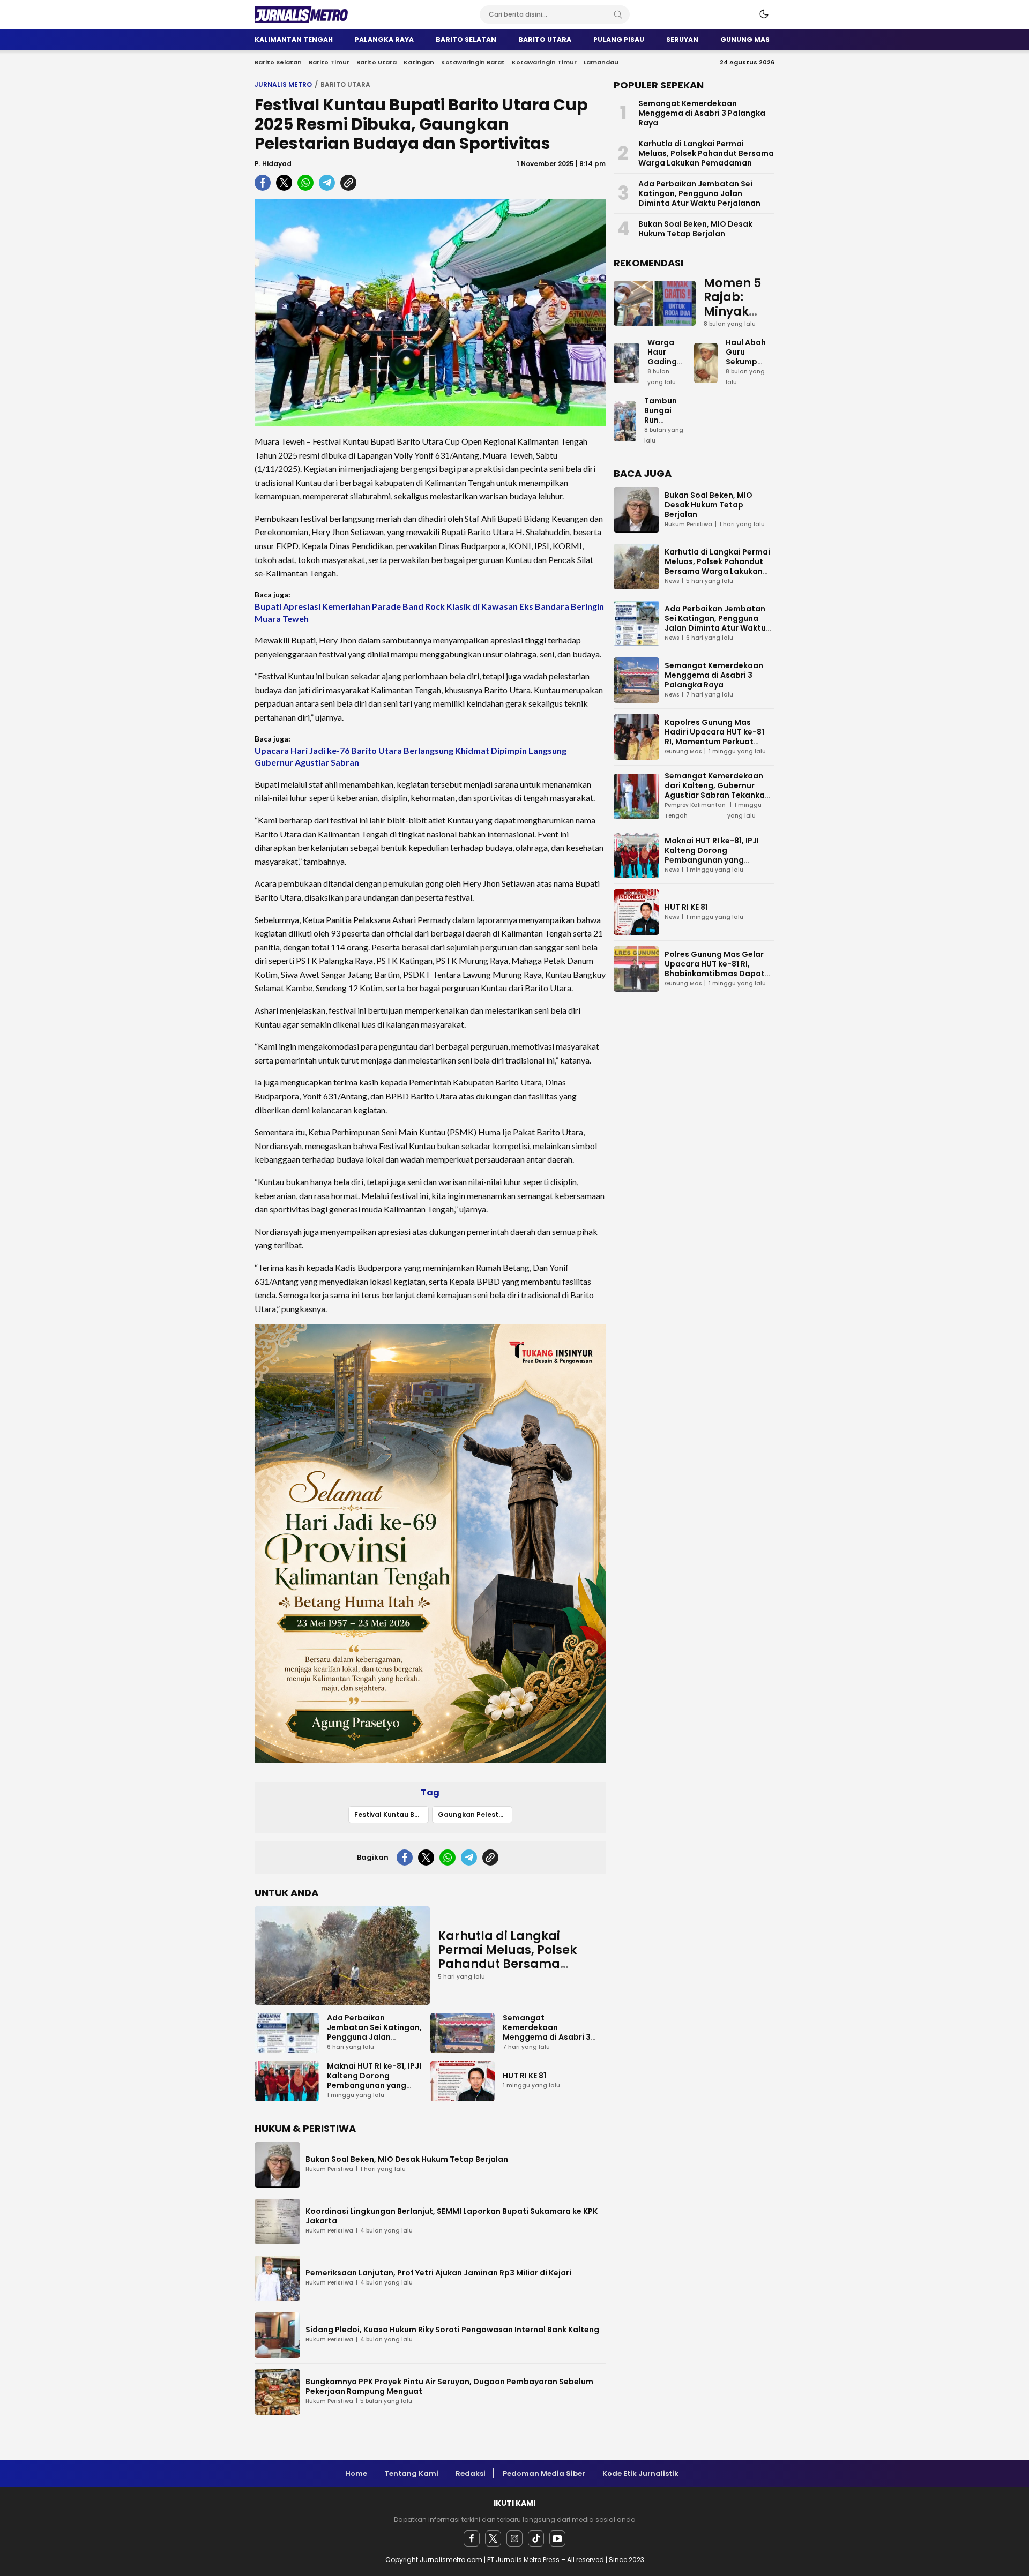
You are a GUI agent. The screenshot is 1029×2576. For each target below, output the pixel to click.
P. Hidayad (273, 164)
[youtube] (557, 2538)
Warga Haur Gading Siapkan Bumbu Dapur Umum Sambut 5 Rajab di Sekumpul (667, 386)
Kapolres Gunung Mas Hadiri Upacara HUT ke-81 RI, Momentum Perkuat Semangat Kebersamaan (714, 737)
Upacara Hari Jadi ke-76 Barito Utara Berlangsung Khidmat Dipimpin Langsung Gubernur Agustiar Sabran (411, 756)
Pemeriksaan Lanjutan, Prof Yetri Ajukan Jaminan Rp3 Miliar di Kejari (438, 2273)
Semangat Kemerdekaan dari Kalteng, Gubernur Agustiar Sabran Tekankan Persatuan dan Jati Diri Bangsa (717, 795)
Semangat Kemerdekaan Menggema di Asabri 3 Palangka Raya (547, 2032)
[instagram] (514, 2538)
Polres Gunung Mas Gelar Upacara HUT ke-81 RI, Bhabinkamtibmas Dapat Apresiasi (715, 969)
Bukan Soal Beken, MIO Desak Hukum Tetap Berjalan (407, 2159)
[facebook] (472, 2538)
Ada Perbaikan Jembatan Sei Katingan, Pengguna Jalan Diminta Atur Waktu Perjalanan (374, 2037)
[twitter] (493, 2538)
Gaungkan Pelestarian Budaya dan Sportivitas (475, 1814)
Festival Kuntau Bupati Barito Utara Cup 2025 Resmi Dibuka (392, 1814)
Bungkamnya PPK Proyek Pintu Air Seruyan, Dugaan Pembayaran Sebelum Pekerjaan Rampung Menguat (449, 2386)
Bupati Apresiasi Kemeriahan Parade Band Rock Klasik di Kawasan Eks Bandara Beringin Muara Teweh (429, 612)
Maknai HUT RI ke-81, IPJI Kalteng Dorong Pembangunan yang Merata (374, 2080)
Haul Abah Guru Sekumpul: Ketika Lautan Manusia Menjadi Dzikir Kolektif (746, 381)
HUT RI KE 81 (524, 2076)
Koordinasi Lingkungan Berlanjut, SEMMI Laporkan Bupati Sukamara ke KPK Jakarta (452, 2216)
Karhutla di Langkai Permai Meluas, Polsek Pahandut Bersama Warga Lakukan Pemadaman (507, 1964)
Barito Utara (345, 84)
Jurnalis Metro (283, 84)
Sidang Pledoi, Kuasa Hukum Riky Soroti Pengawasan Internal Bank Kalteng (452, 2330)
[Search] (618, 14)
